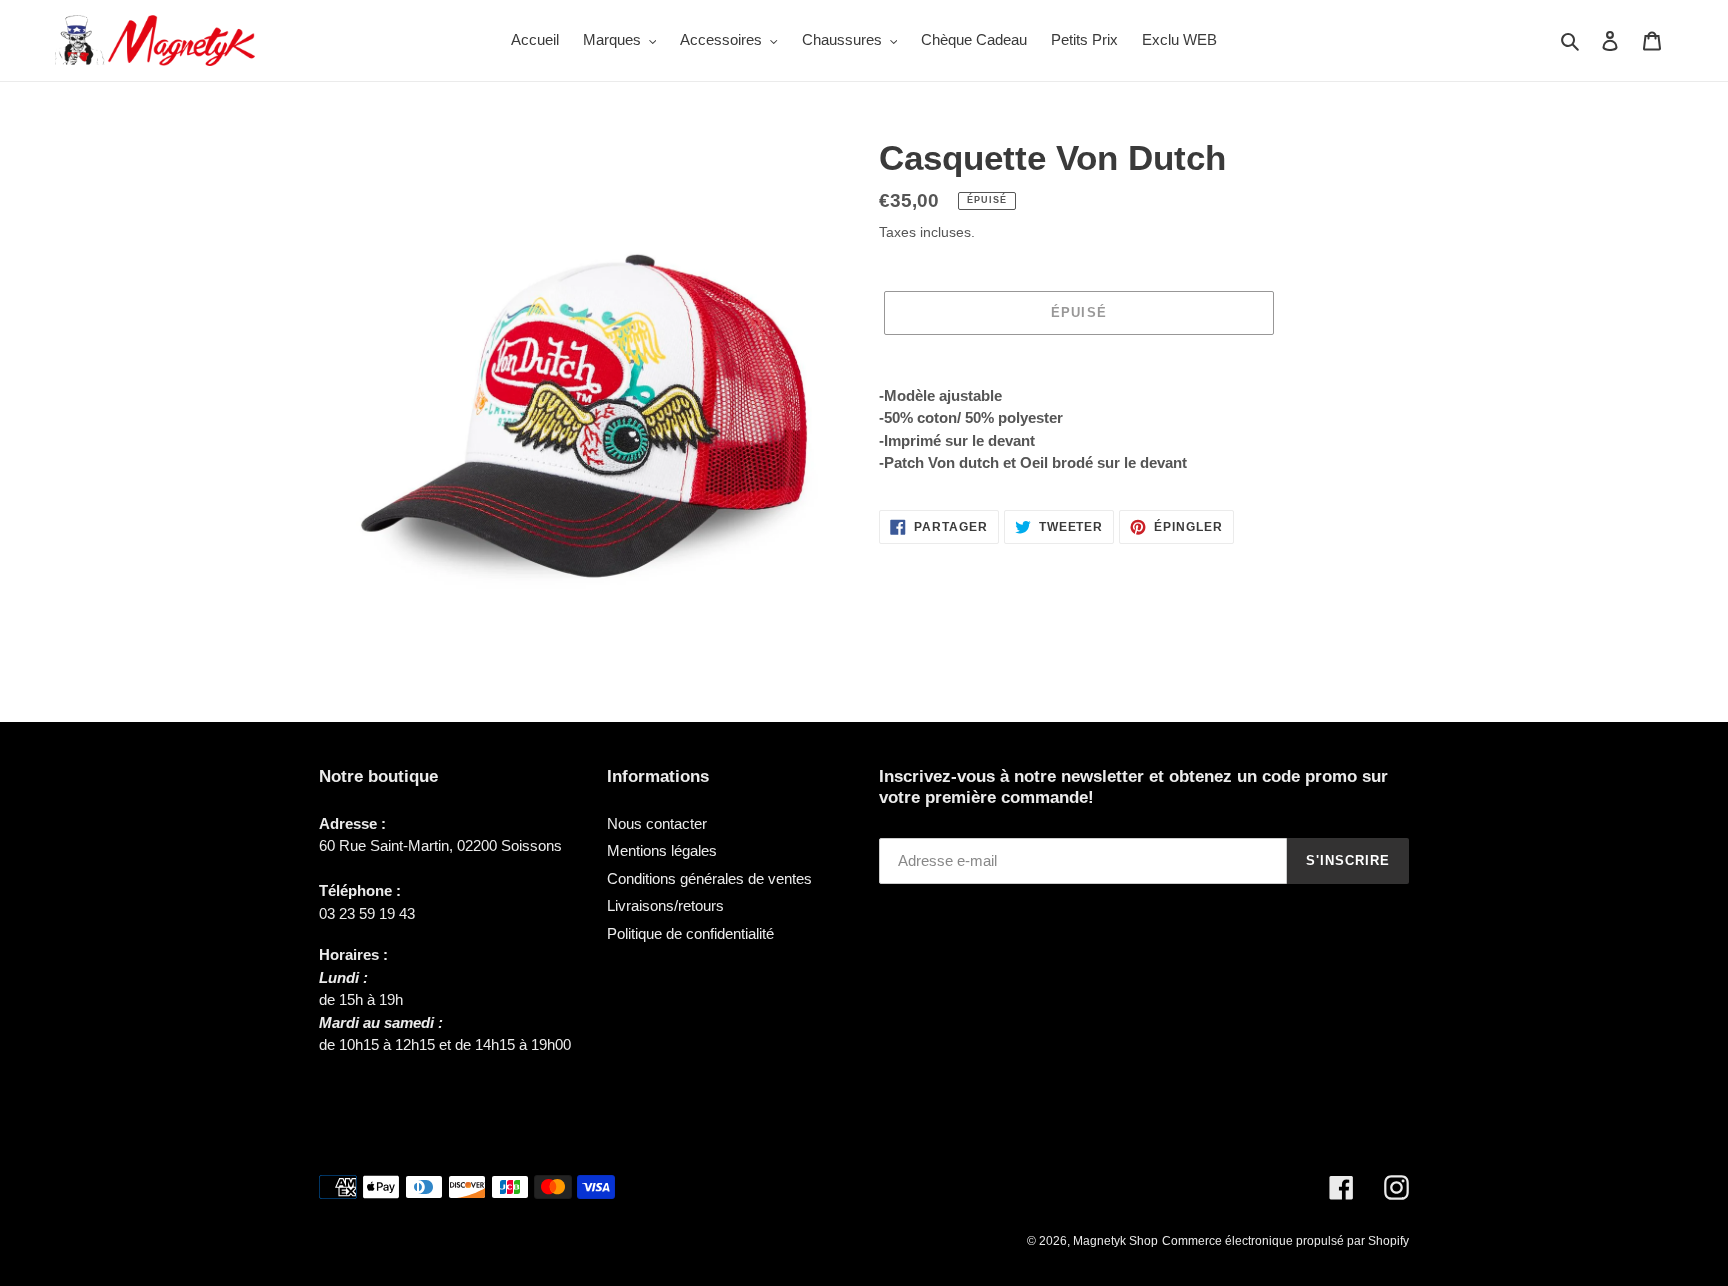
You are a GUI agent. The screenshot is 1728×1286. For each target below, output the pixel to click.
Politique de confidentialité (690, 933)
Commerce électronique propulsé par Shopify (1285, 1241)
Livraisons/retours (665, 905)
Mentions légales (662, 850)
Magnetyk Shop (1115, 1241)
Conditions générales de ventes (709, 878)
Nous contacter (657, 823)
